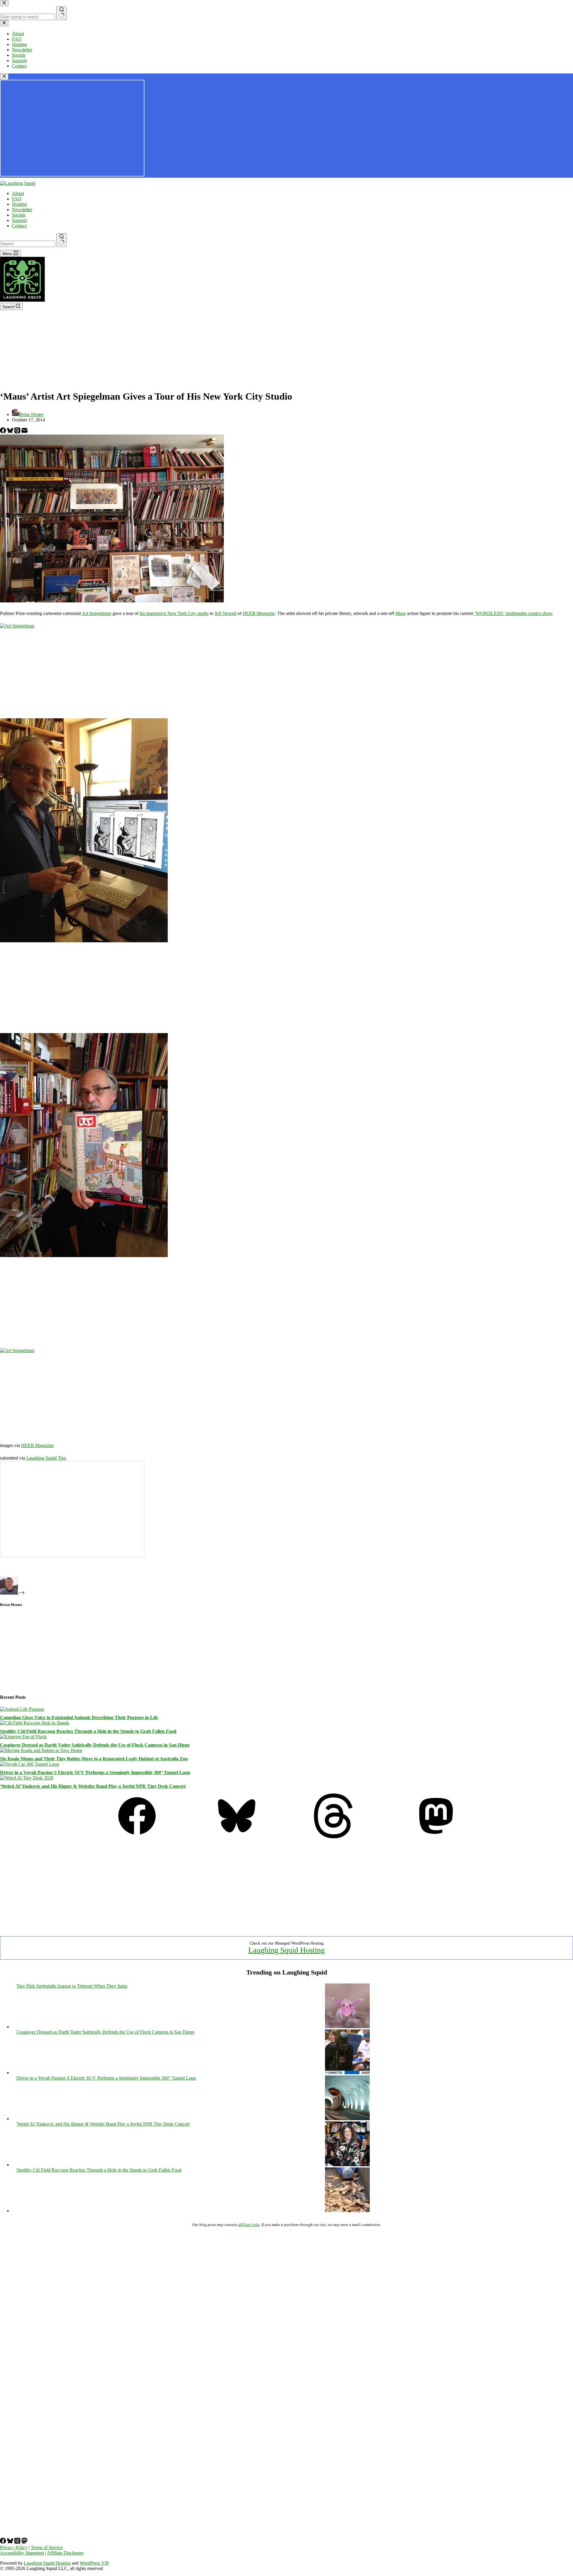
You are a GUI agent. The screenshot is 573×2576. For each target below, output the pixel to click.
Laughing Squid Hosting (286, 1950)
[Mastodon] (436, 1837)
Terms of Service (47, 2547)
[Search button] (62, 240)
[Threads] (18, 432)
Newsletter (22, 210)
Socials (19, 215)
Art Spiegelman (97, 613)
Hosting (19, 204)
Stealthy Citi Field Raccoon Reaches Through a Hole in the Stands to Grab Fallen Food (88, 1731)
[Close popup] (4, 77)
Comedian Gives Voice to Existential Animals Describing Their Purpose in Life (79, 1717)
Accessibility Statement (22, 2553)
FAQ (17, 199)
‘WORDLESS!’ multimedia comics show (513, 613)
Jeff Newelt (225, 613)
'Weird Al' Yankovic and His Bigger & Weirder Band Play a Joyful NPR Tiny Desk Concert (103, 2124)
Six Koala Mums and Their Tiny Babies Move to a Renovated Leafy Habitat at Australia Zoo (94, 1759)
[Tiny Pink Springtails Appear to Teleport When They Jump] (347, 2027)
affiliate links (249, 2225)
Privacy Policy (14, 2547)
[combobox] (28, 244)
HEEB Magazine (259, 613)
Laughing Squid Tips (46, 1458)
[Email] (24, 432)
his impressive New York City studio (174, 613)
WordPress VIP (94, 2563)
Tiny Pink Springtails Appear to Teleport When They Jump (72, 1986)
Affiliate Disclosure (65, 2553)
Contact (19, 226)
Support (19, 220)
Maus (401, 613)
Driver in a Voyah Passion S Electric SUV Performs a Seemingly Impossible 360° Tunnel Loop (95, 1772)
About (18, 193)
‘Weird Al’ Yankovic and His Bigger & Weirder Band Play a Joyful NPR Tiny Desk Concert (93, 1786)
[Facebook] (4, 432)
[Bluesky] (11, 432)
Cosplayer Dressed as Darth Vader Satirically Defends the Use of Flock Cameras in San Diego (95, 1745)
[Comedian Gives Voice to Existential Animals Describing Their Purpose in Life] (22, 1709)
